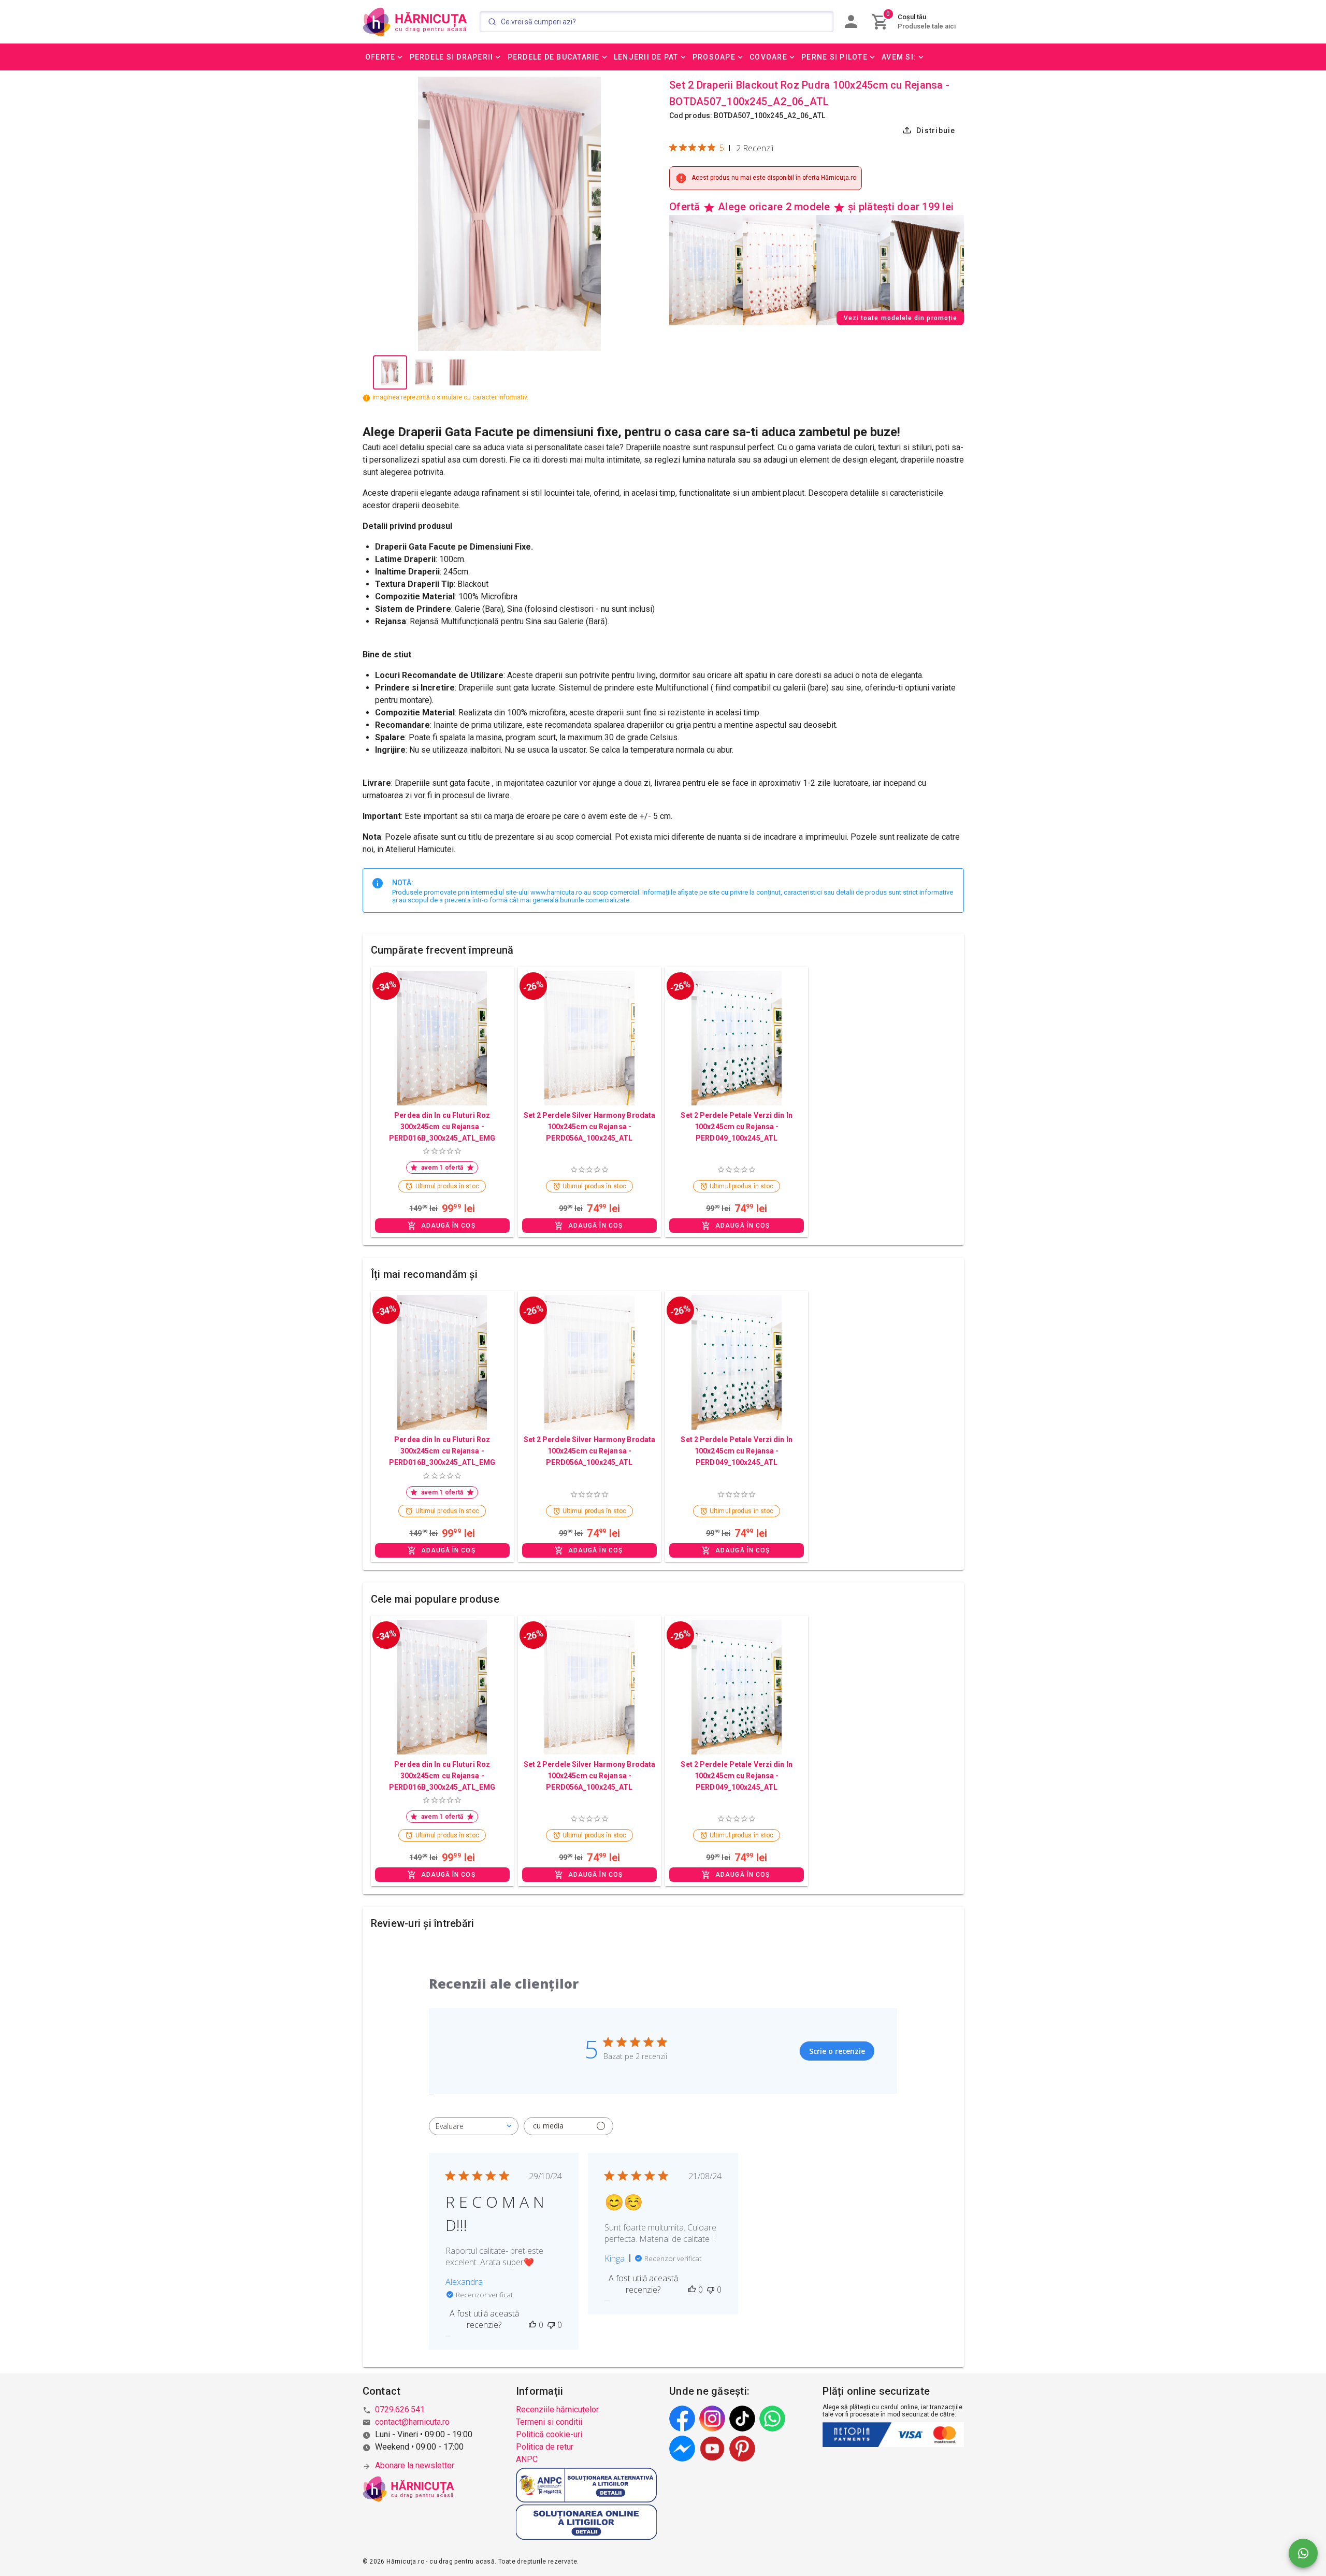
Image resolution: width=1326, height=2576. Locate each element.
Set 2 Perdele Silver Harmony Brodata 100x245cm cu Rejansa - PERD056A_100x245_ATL (590, 1127)
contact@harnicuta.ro (412, 2422)
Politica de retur (545, 2447)
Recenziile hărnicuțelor (557, 2409)
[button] (385, 57)
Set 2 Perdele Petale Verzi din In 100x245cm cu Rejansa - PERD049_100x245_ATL (736, 1127)
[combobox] (474, 2126)
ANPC (527, 2459)
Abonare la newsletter (415, 2465)
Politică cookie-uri (549, 2434)
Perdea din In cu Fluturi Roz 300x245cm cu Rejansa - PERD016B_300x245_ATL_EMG (442, 1127)
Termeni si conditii (549, 2422)
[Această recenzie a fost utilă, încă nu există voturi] (532, 2325)
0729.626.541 (400, 2409)
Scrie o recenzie (837, 2051)
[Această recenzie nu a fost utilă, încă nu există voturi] (551, 2325)
